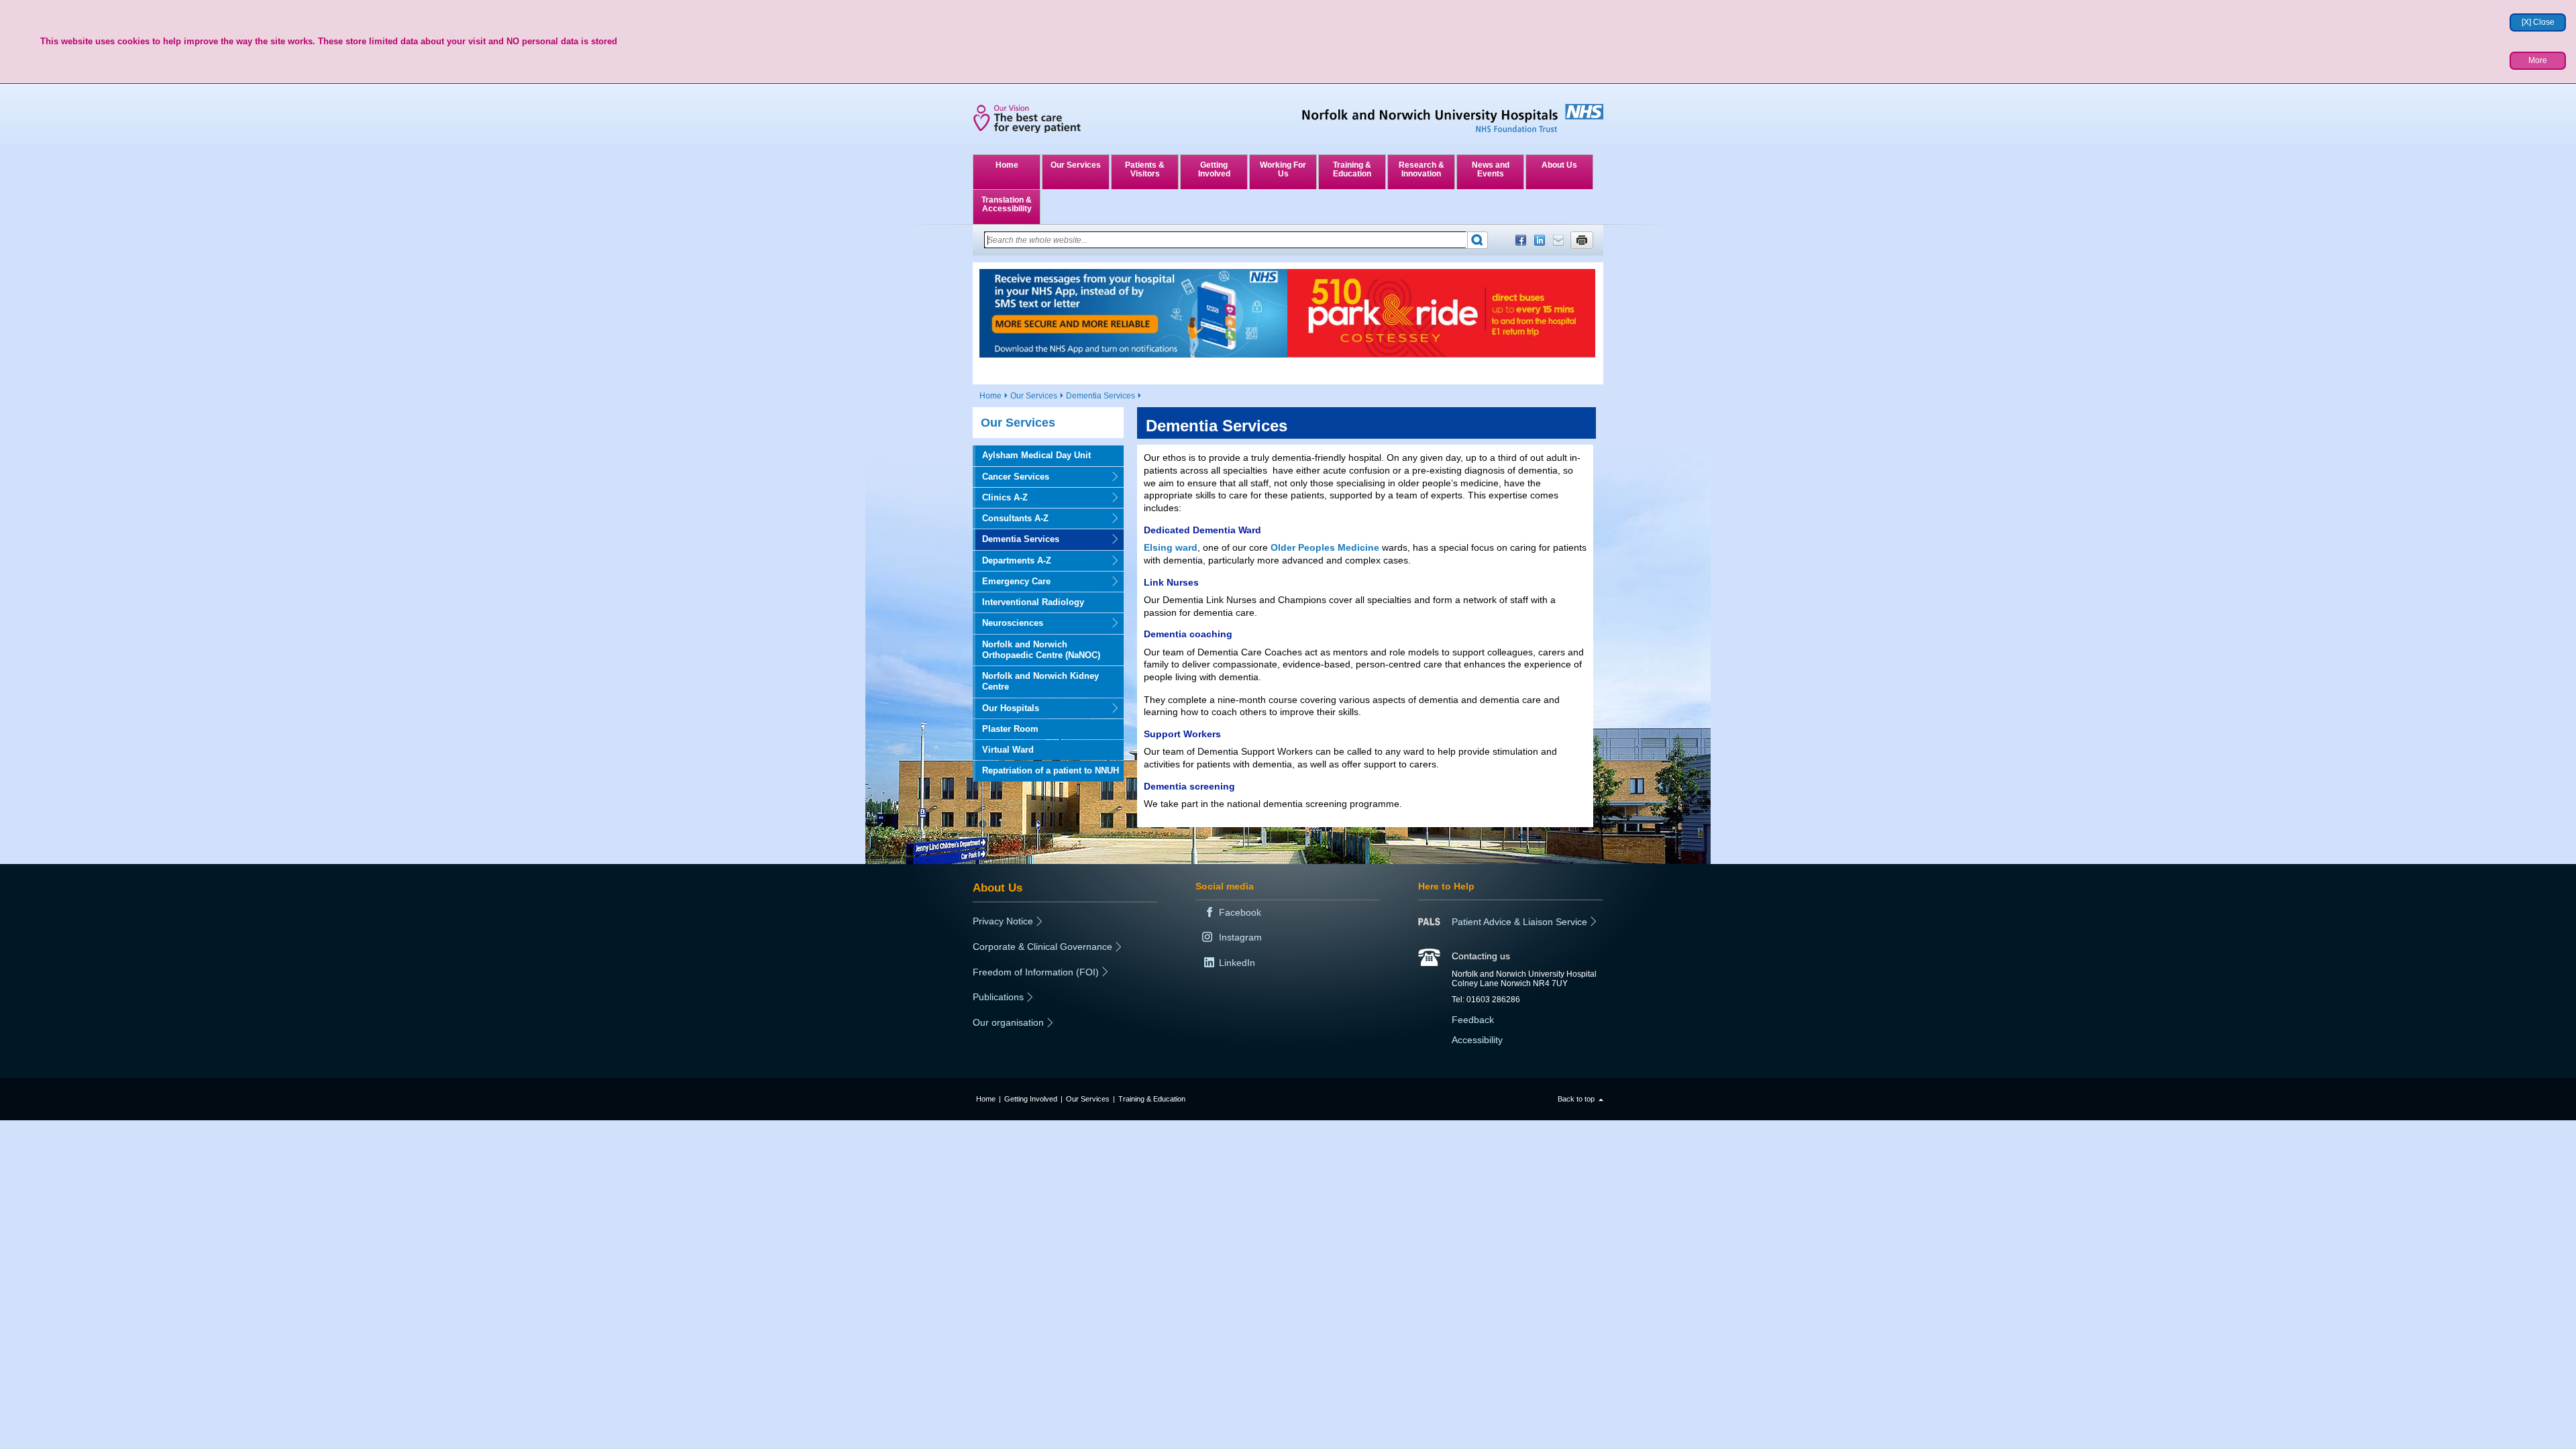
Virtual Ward (1008, 750)
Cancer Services (1011, 477)
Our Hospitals (1006, 708)
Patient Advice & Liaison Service (1519, 922)
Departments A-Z (1012, 560)
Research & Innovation (1421, 169)
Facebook (1521, 240)
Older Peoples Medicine (1325, 547)
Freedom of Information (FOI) (1036, 972)
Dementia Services (1101, 396)
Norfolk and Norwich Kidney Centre (1040, 681)
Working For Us (1283, 169)
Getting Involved (1214, 169)
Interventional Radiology (1033, 602)
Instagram (1240, 937)
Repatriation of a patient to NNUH (1051, 770)
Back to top (1576, 1099)
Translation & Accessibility (1007, 204)
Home (1007, 165)
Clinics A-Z (1000, 497)
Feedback (1473, 1020)
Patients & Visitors (1145, 169)
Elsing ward (1171, 547)
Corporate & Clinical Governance (1042, 947)
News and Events (1491, 169)
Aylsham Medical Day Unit (1036, 455)
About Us (1559, 165)
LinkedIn (1540, 240)
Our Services (1076, 165)
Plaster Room (1010, 729)
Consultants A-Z (1011, 518)
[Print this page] (1582, 240)
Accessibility (1477, 1040)
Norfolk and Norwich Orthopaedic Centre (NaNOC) (1041, 650)
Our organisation (1008, 1022)
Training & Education (1352, 169)
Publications (998, 997)
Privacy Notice (1003, 921)
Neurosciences (1008, 623)
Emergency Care (1012, 581)
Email (1558, 240)
